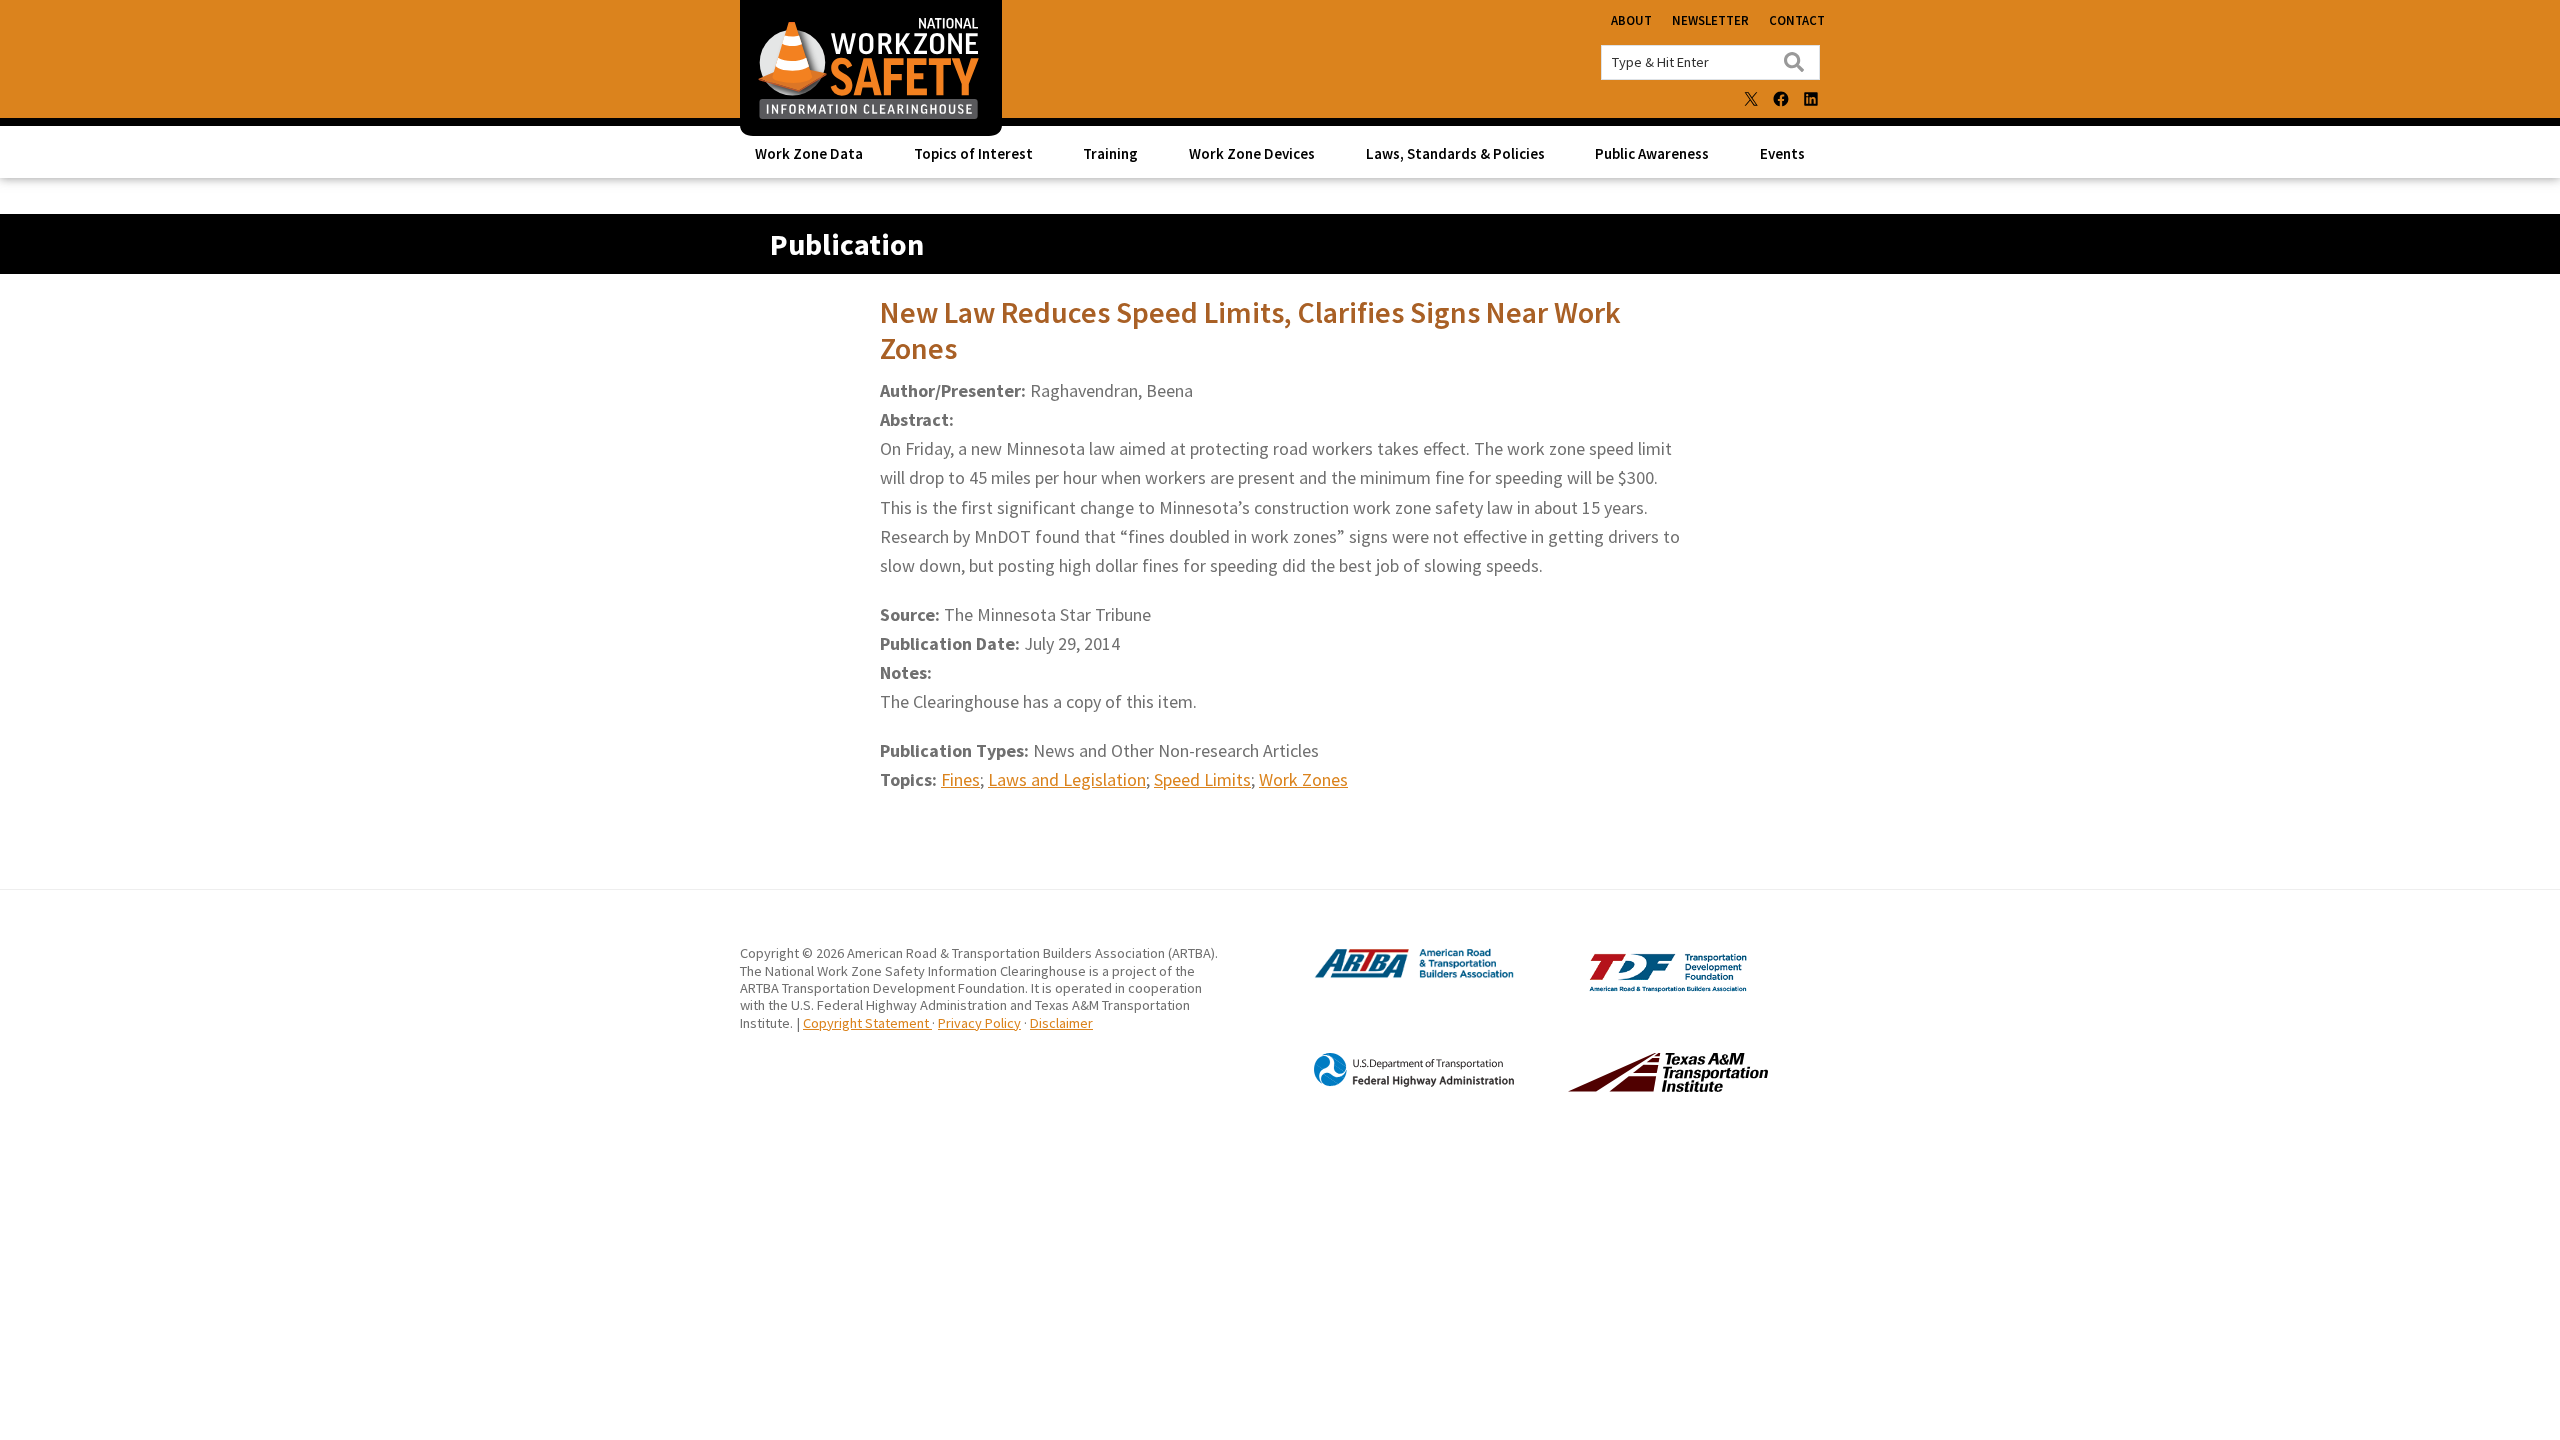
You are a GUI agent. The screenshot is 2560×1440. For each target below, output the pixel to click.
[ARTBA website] (1394, 975)
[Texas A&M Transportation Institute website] (1627, 1086)
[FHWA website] (1394, 1083)
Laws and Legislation (1067, 779)
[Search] (1794, 62)
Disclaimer (1061, 1023)
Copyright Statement (867, 1023)
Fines (960, 779)
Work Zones (1303, 779)
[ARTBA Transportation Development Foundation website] (1627, 986)
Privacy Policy (979, 1023)
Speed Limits (1202, 779)
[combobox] (1710, 62)
